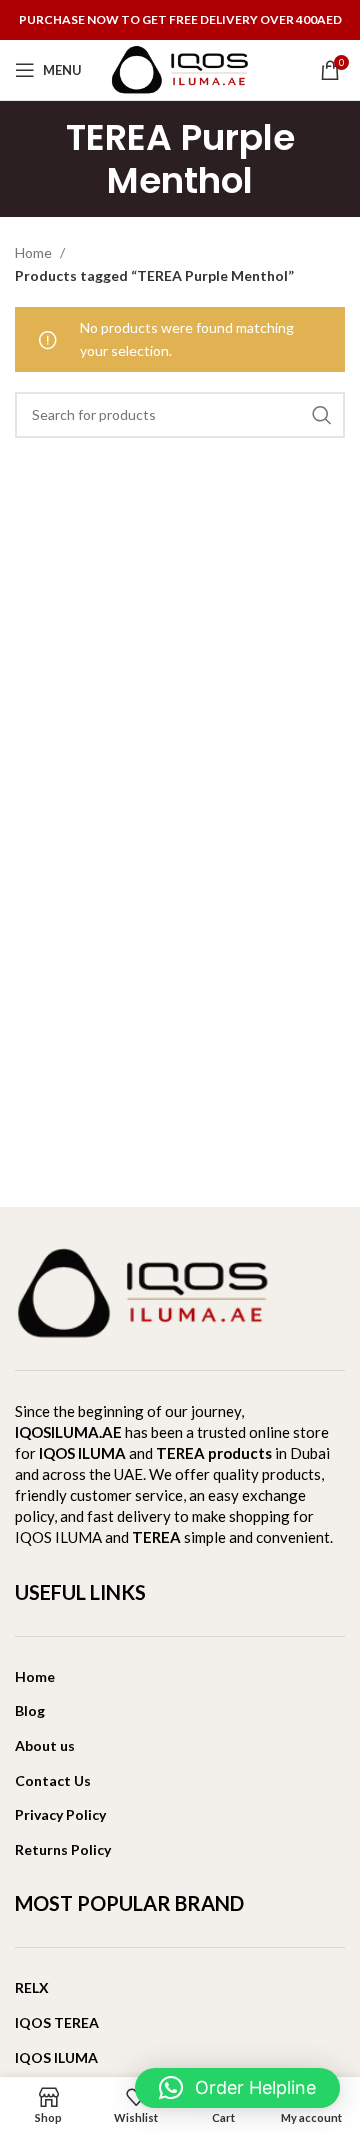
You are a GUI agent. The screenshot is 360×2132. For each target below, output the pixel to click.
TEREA (156, 1537)
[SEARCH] (322, 415)
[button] (237, 2088)
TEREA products (214, 1453)
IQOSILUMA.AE (68, 1432)
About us (45, 1745)
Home (35, 252)
